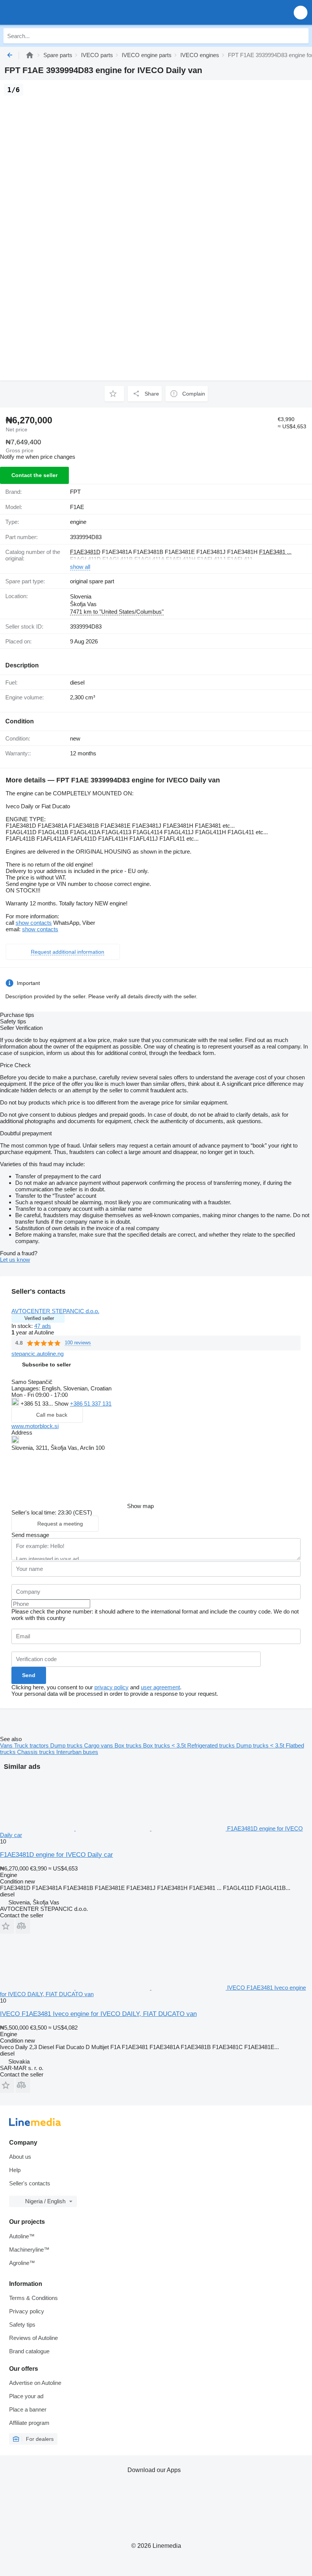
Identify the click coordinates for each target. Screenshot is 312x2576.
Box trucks (129, 1745)
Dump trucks (67, 1745)
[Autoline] (30, 55)
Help (15, 2170)
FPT (75, 492)
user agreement (160, 1687)
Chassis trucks (37, 1752)
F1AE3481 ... (275, 552)
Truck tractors (32, 1745)
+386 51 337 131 (91, 1404)
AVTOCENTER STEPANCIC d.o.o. (55, 1311)
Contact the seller (34, 475)
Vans (7, 1745)
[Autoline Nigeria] (49, 12)
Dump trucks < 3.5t (261, 1745)
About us (20, 2157)
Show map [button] (140, 1506)
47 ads (43, 1326)
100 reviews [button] (78, 1343)
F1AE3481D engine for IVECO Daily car (57, 1855)
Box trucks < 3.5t (165, 1745)
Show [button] (62, 1404)
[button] (301, 12)
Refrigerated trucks (212, 1745)
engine (78, 522)
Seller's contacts (30, 2183)
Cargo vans (99, 1745)
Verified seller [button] (39, 1318)
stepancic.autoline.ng (37, 1354)
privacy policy (111, 1687)
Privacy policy (27, 2311)
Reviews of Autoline (33, 2338)
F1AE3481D (85, 552)
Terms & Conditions (33, 2298)
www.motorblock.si (35, 1426)
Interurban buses (77, 1752)
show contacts (34, 923)
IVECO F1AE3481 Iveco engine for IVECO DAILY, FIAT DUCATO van (98, 2014)
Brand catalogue (29, 2351)
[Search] (301, 36)
